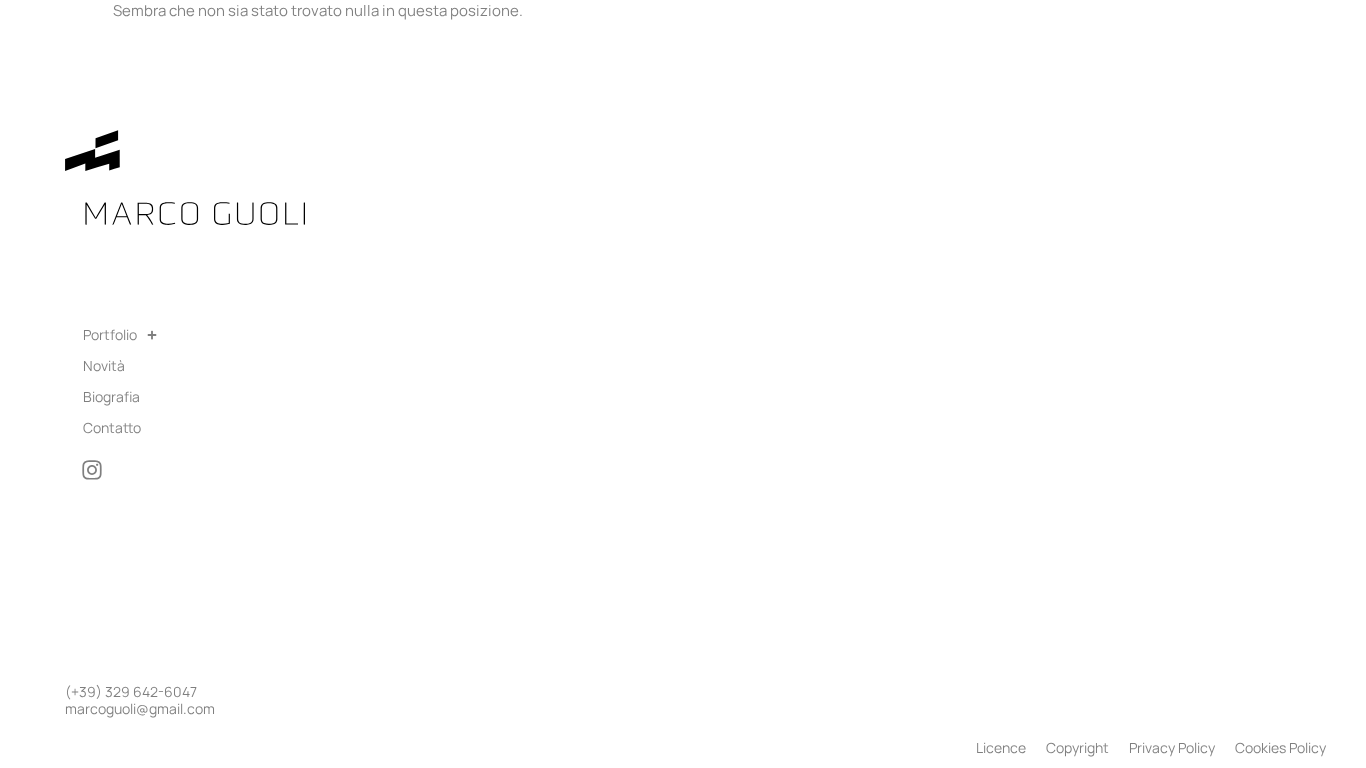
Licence (1001, 748)
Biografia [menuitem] (111, 396)
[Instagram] (92, 470)
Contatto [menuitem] (112, 427)
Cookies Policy (1280, 748)
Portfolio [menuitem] (110, 334)
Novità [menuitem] (104, 365)
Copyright (1077, 748)
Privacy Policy (1172, 748)
